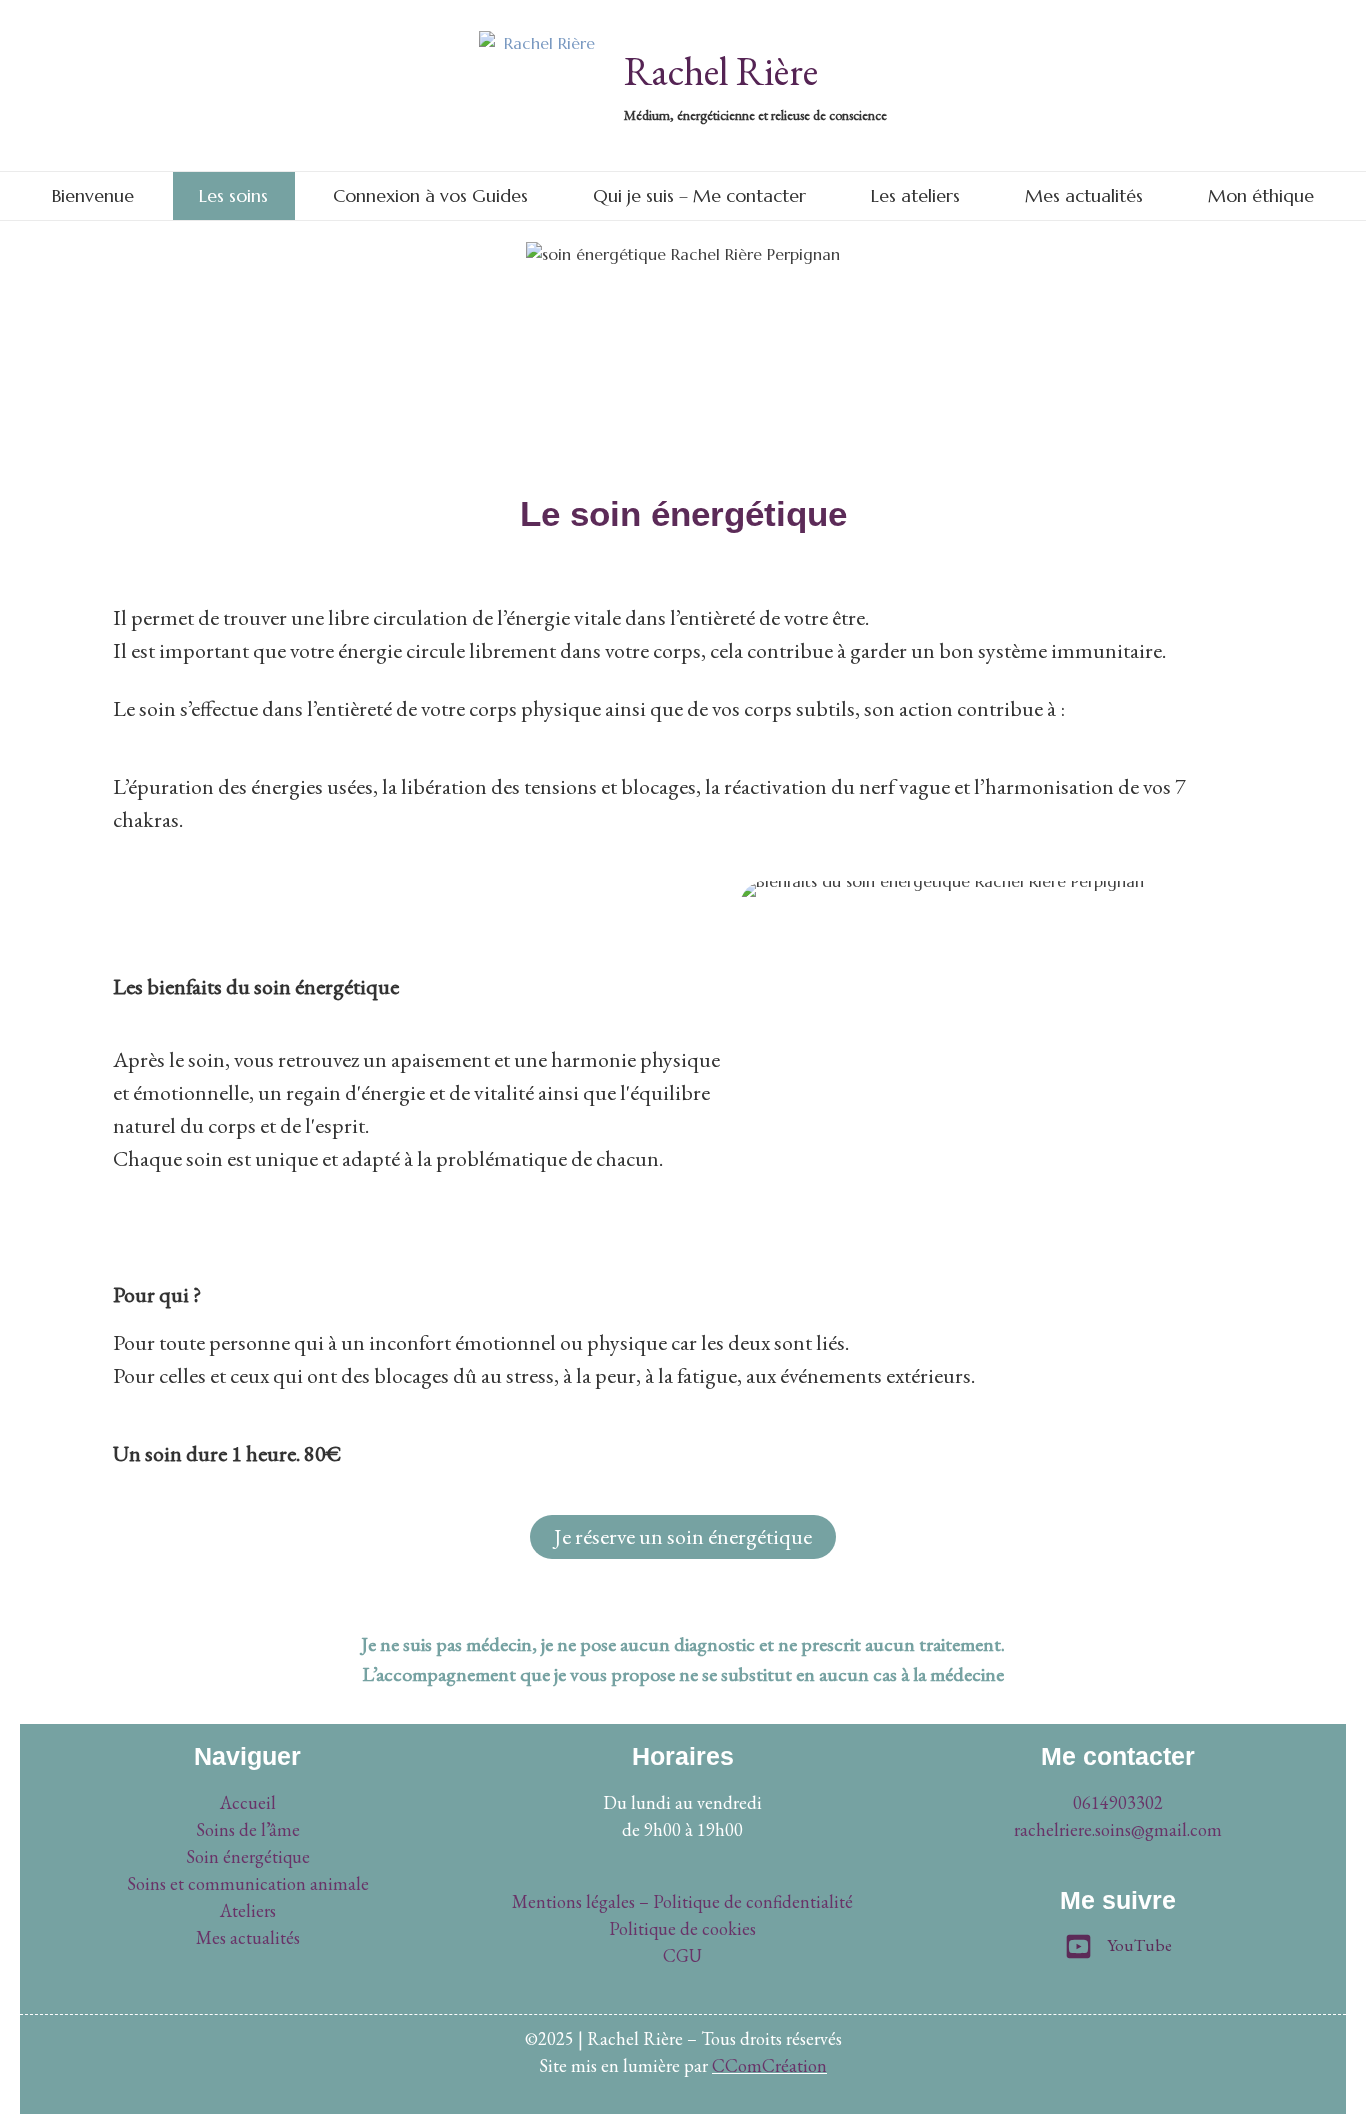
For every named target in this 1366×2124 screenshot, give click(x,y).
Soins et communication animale (248, 1883)
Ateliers (248, 1910)
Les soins (233, 195)
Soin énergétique (248, 1856)
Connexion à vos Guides (430, 195)
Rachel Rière (721, 71)
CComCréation (769, 2065)
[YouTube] (1078, 1949)
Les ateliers (915, 195)
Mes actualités (1084, 195)
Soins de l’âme (248, 1829)
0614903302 (1118, 1802)
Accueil (248, 1802)
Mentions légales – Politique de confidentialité (682, 1901)
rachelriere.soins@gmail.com (1118, 1829)
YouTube (1139, 1945)
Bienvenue (93, 195)
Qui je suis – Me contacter (699, 195)
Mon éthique (1261, 195)
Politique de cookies (682, 1928)
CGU (682, 1955)
